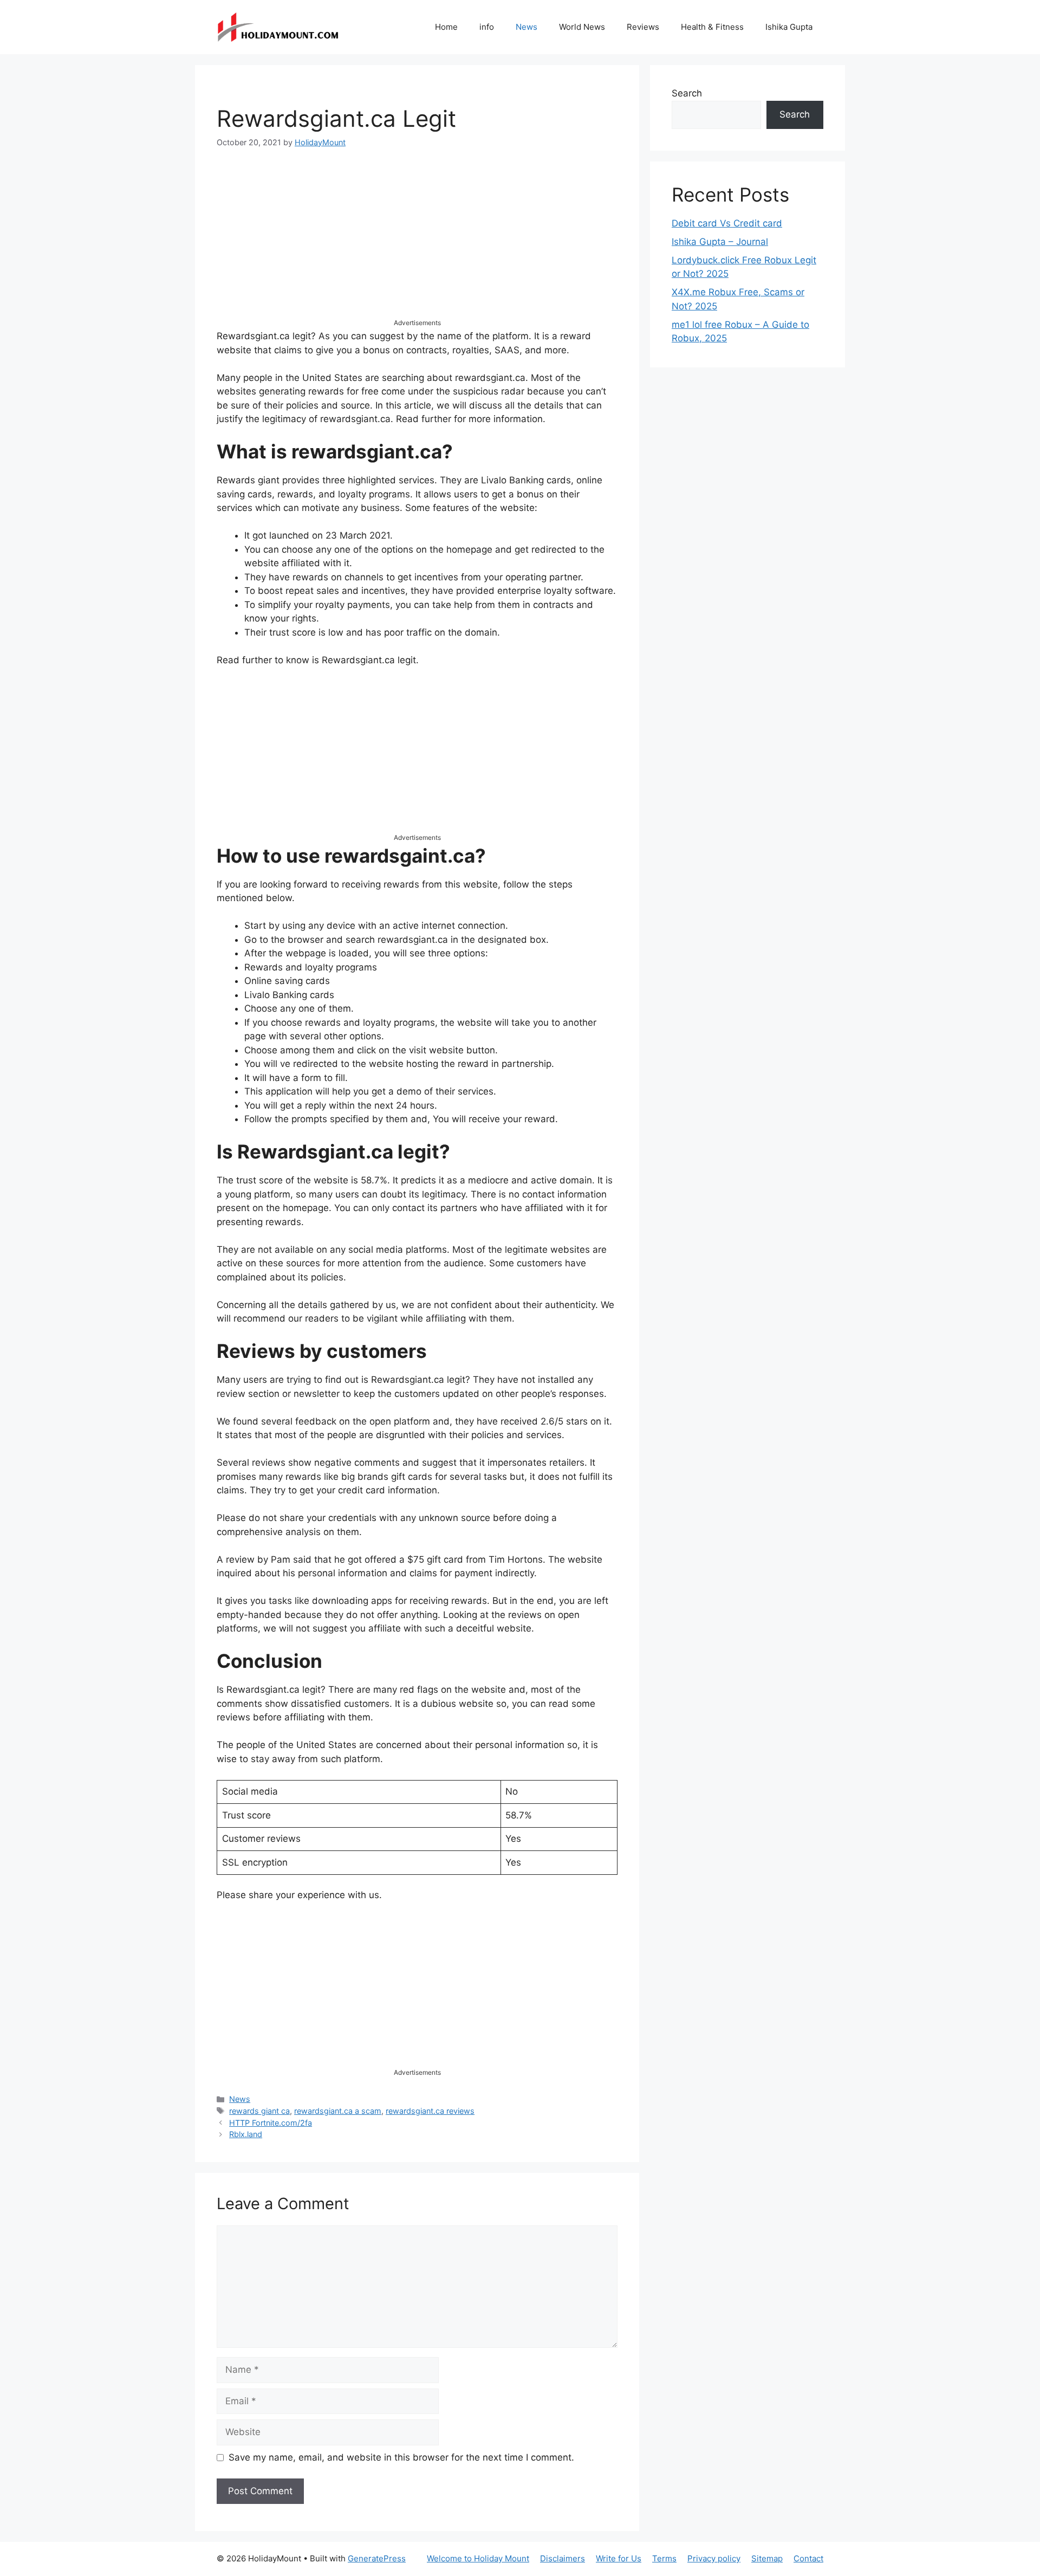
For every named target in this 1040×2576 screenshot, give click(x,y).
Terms (664, 2558)
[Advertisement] (417, 242)
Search (687, 93)
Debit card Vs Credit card (727, 223)
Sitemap (767, 2558)
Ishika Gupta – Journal (720, 242)
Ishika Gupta (789, 27)
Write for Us (619, 2558)
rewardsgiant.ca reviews (430, 2111)
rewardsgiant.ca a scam (338, 2111)
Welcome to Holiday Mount (478, 2558)
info (487, 27)
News (526, 27)
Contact (808, 2558)
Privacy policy (714, 2558)
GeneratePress (377, 2558)
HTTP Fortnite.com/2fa (271, 2123)
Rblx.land (246, 2134)
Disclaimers (563, 2558)
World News (582, 27)
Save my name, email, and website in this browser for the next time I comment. (401, 2457)
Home (446, 27)
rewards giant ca (259, 2111)
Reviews (643, 27)
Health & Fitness (712, 27)
